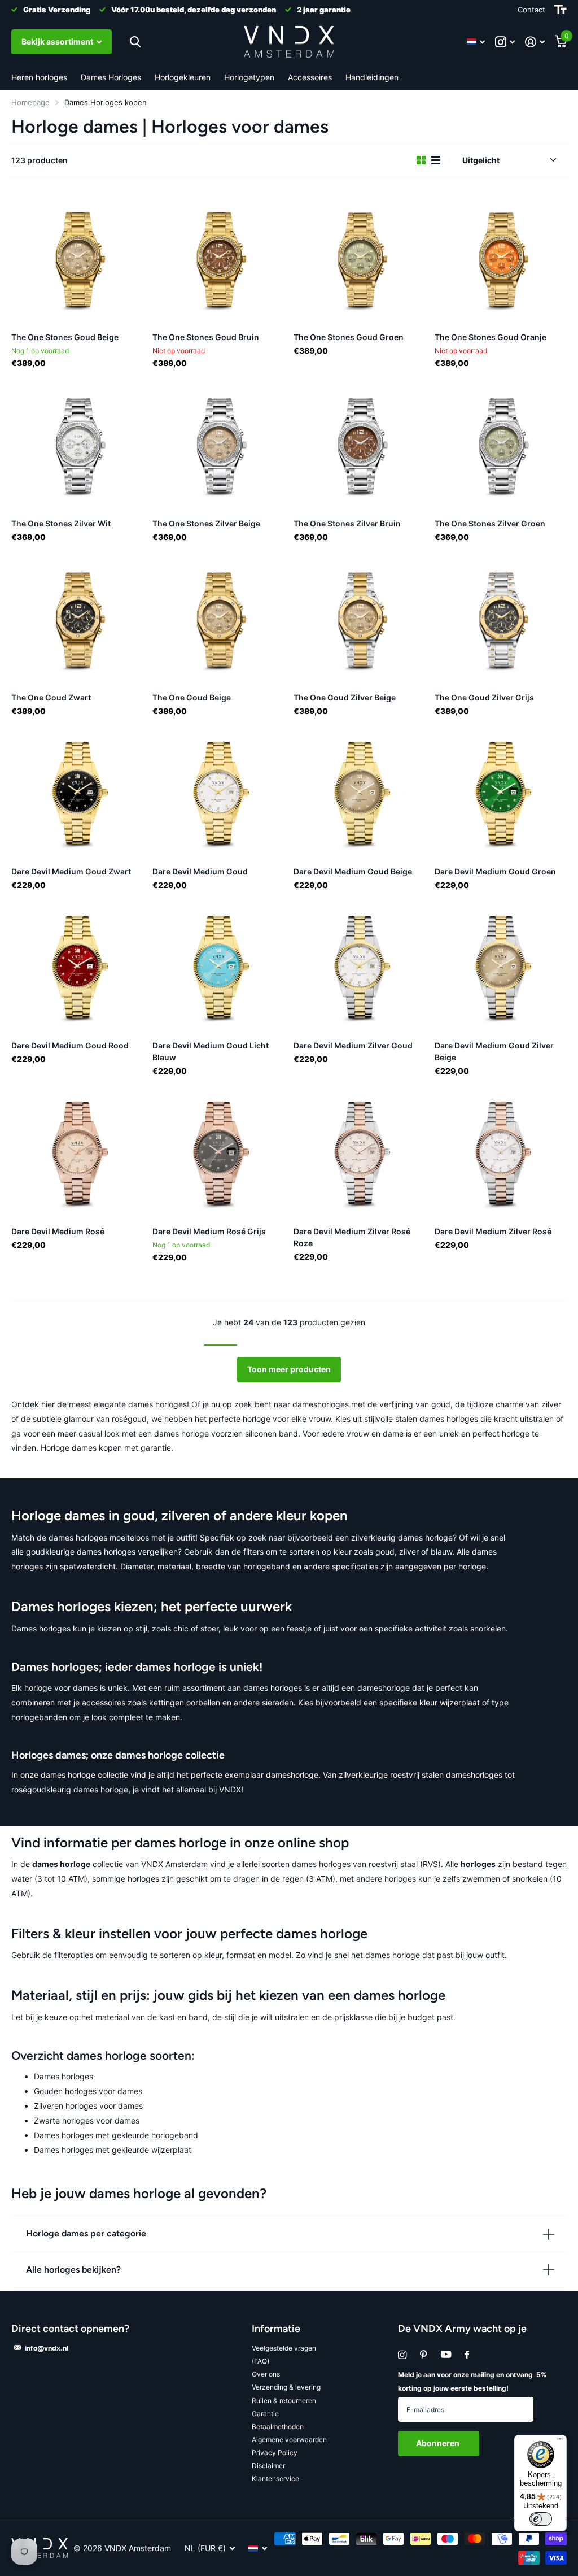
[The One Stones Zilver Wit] (77, 444)
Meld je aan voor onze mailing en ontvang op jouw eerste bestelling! (472, 2381)
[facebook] (467, 2355)
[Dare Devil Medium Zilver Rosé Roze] (360, 1152)
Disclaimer (268, 2466)
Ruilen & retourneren (284, 2401)
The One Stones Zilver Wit (61, 523)
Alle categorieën (39, 78)
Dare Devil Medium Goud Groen (495, 871)
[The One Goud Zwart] (77, 618)
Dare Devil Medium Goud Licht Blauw (211, 1051)
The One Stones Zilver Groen (490, 523)
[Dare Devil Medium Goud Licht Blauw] (218, 966)
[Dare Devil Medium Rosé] (77, 1152)
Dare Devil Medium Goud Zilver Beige (494, 1051)
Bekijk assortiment (58, 42)
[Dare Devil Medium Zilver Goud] (360, 966)
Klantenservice (275, 2479)
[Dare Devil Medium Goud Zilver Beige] (501, 966)
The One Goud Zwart (51, 697)
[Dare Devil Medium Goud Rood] (77, 966)
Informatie (276, 2329)
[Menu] (560, 2442)
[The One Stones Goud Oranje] (501, 258)
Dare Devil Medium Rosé (58, 1231)
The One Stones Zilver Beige (206, 523)
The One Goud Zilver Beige (345, 697)
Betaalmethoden (278, 2427)
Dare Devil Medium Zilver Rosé (493, 1231)
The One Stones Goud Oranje (491, 337)
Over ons (266, 2374)
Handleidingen (372, 77)
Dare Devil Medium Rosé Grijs (209, 1231)
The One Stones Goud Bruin (206, 337)
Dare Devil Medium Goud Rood (70, 1045)
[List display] (436, 160)
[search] (135, 42)
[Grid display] (421, 160)
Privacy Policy (275, 2453)
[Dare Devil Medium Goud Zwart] (77, 792)
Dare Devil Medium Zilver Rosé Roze (352, 1237)
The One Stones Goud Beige (65, 337)
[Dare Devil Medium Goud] (218, 792)
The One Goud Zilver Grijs (484, 697)
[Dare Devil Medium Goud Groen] (501, 792)
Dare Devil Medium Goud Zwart (71, 871)
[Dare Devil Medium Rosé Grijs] (218, 1152)
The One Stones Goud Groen (349, 337)
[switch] (541, 2519)
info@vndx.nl (47, 2348)
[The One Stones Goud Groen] (360, 258)
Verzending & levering (286, 2387)
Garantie (265, 2414)
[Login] (535, 42)
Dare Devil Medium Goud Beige (353, 871)
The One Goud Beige (192, 697)
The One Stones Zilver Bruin (347, 523)
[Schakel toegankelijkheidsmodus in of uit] (561, 10)
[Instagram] (402, 2355)
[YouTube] (446, 2355)
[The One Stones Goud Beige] (77, 258)
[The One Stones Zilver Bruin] (360, 444)
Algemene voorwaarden (289, 2440)
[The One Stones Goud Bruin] (218, 258)
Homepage (30, 102)
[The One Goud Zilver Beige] (360, 618)
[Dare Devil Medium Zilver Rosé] (501, 1152)
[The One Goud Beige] (218, 618)
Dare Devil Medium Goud (200, 871)
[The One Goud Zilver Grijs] (501, 618)
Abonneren (439, 2443)
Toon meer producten (289, 1369)
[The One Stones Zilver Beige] (218, 444)
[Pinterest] (424, 2355)
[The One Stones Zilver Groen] (501, 444)
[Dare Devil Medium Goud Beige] (360, 792)
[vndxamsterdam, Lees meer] (505, 42)
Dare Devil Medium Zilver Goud (353, 1045)
